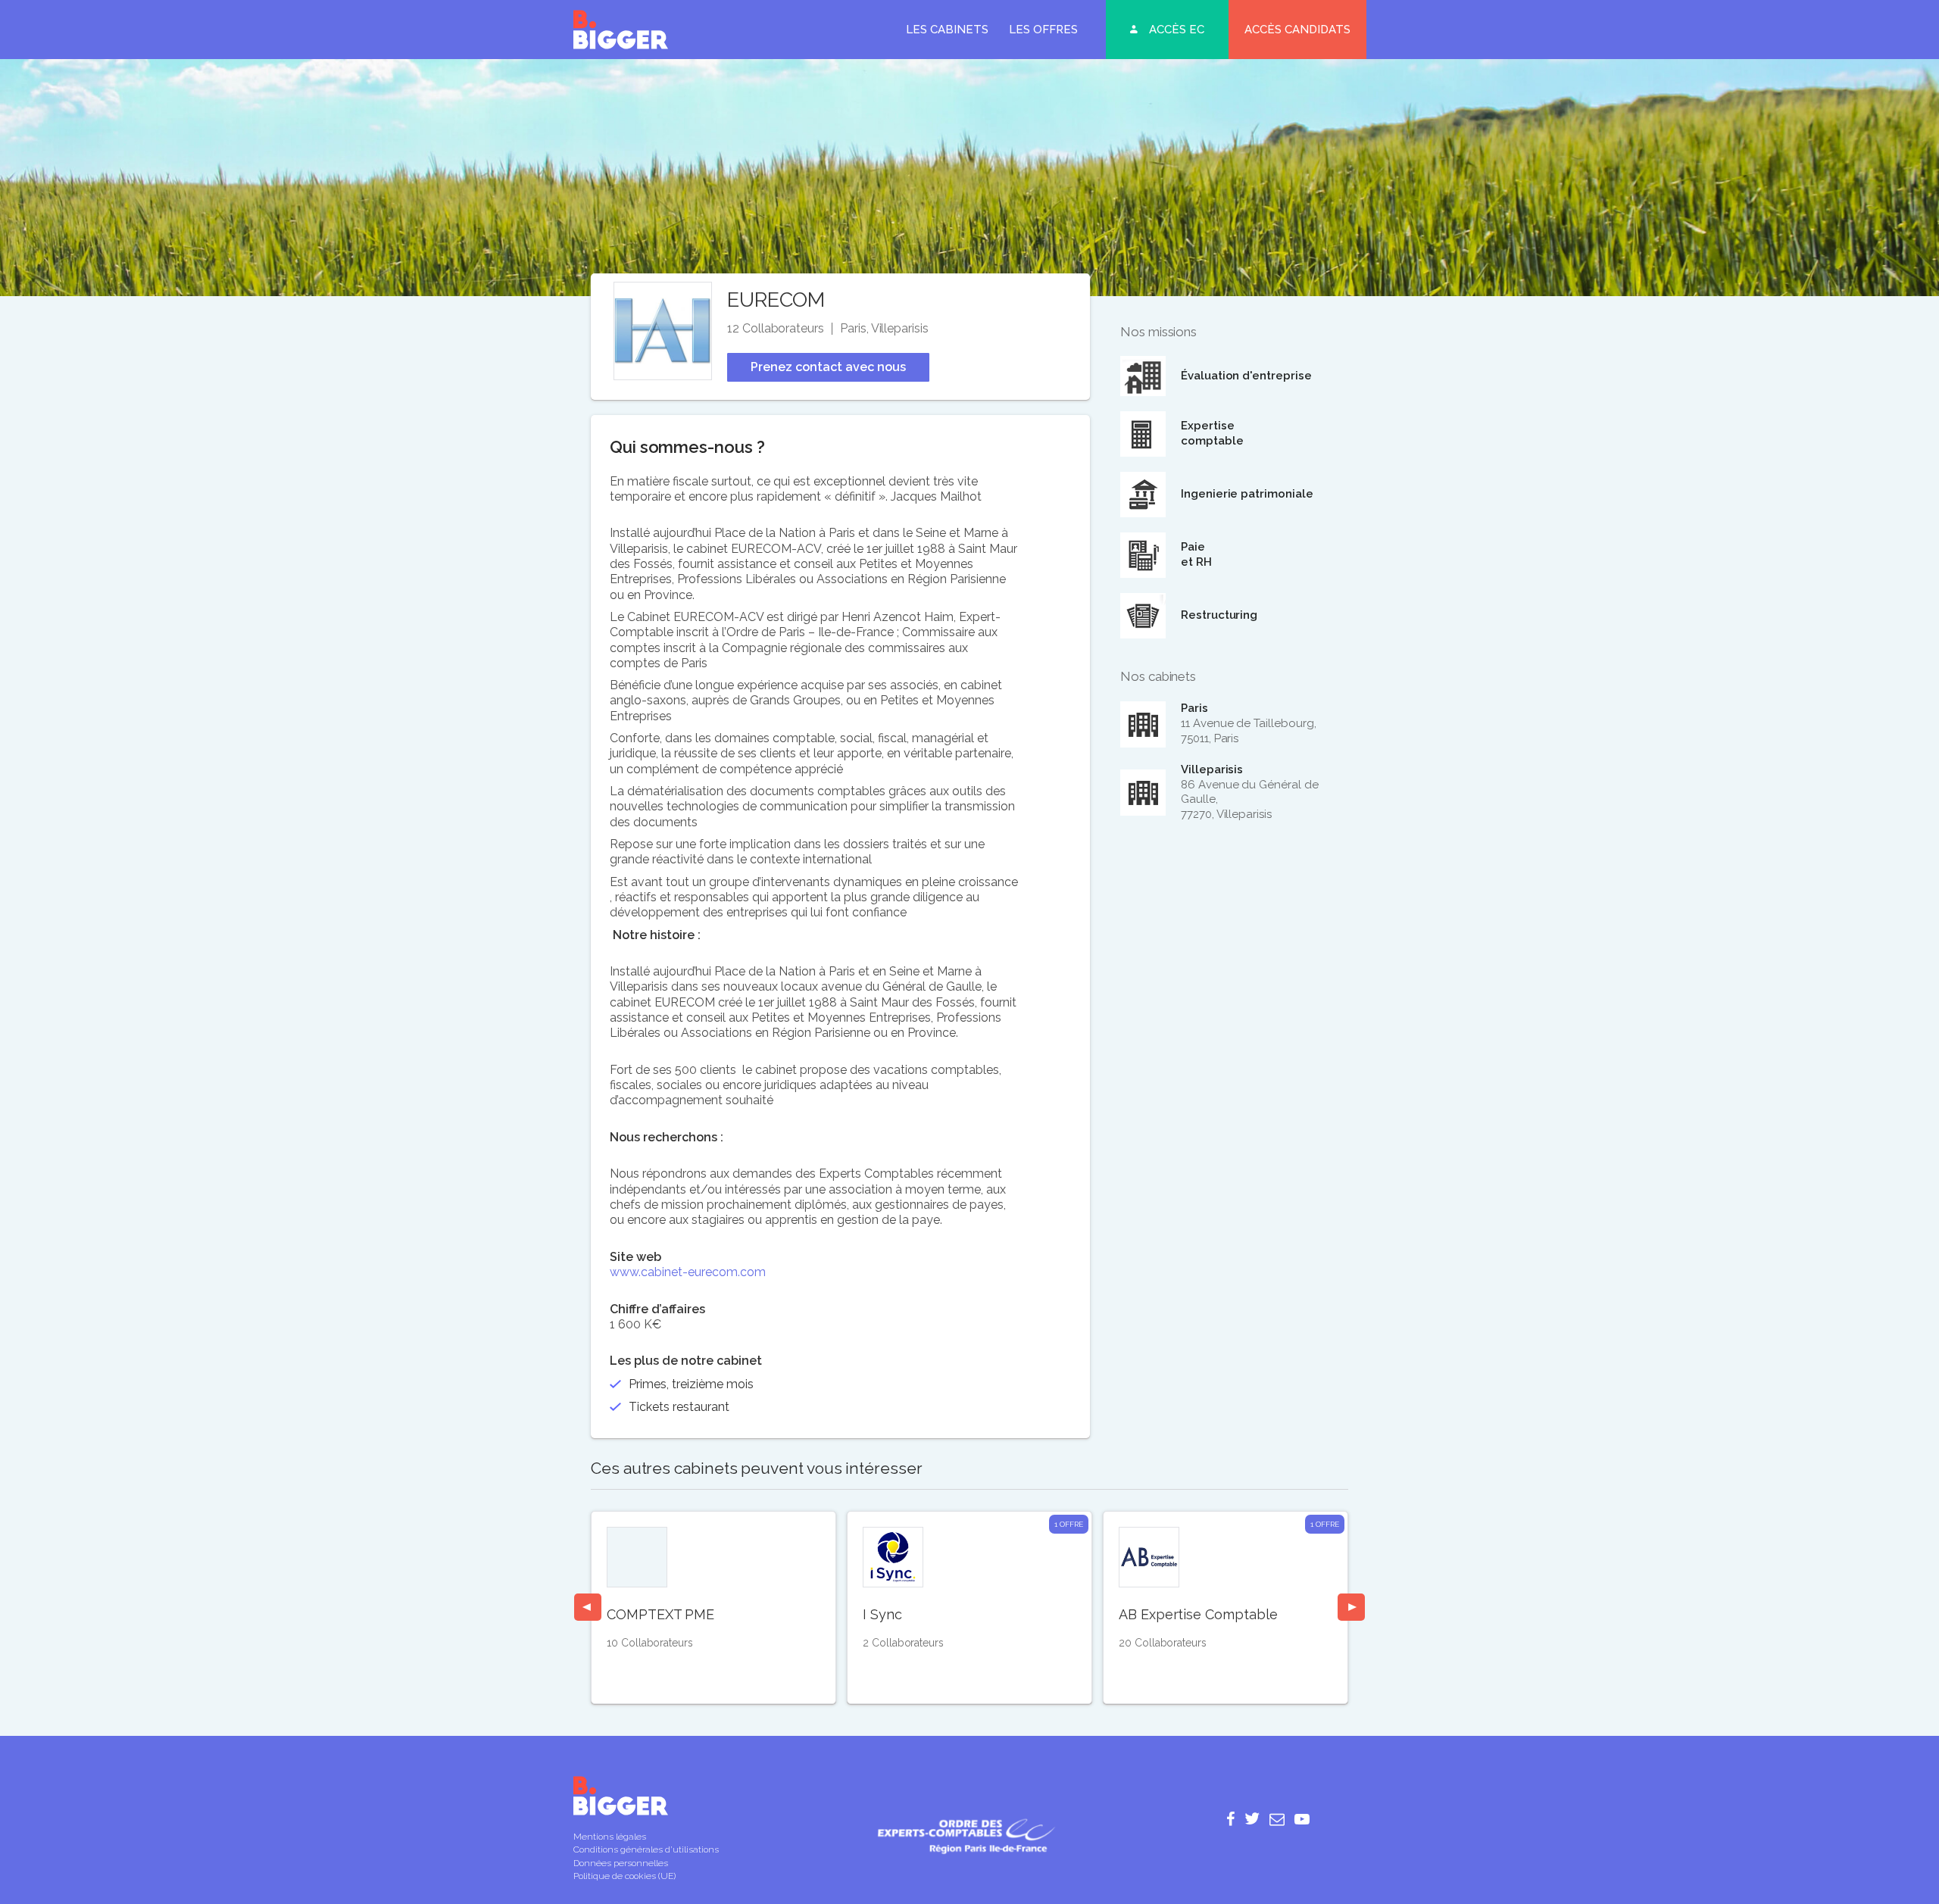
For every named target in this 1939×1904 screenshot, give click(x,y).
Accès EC (1177, 30)
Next (1351, 1607)
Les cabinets (947, 30)
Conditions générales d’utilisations (646, 1849)
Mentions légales (610, 1837)
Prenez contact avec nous (828, 367)
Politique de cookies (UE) (624, 1876)
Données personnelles (621, 1863)
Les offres (1043, 30)
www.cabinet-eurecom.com (688, 1272)
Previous (588, 1607)
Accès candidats (1297, 30)
